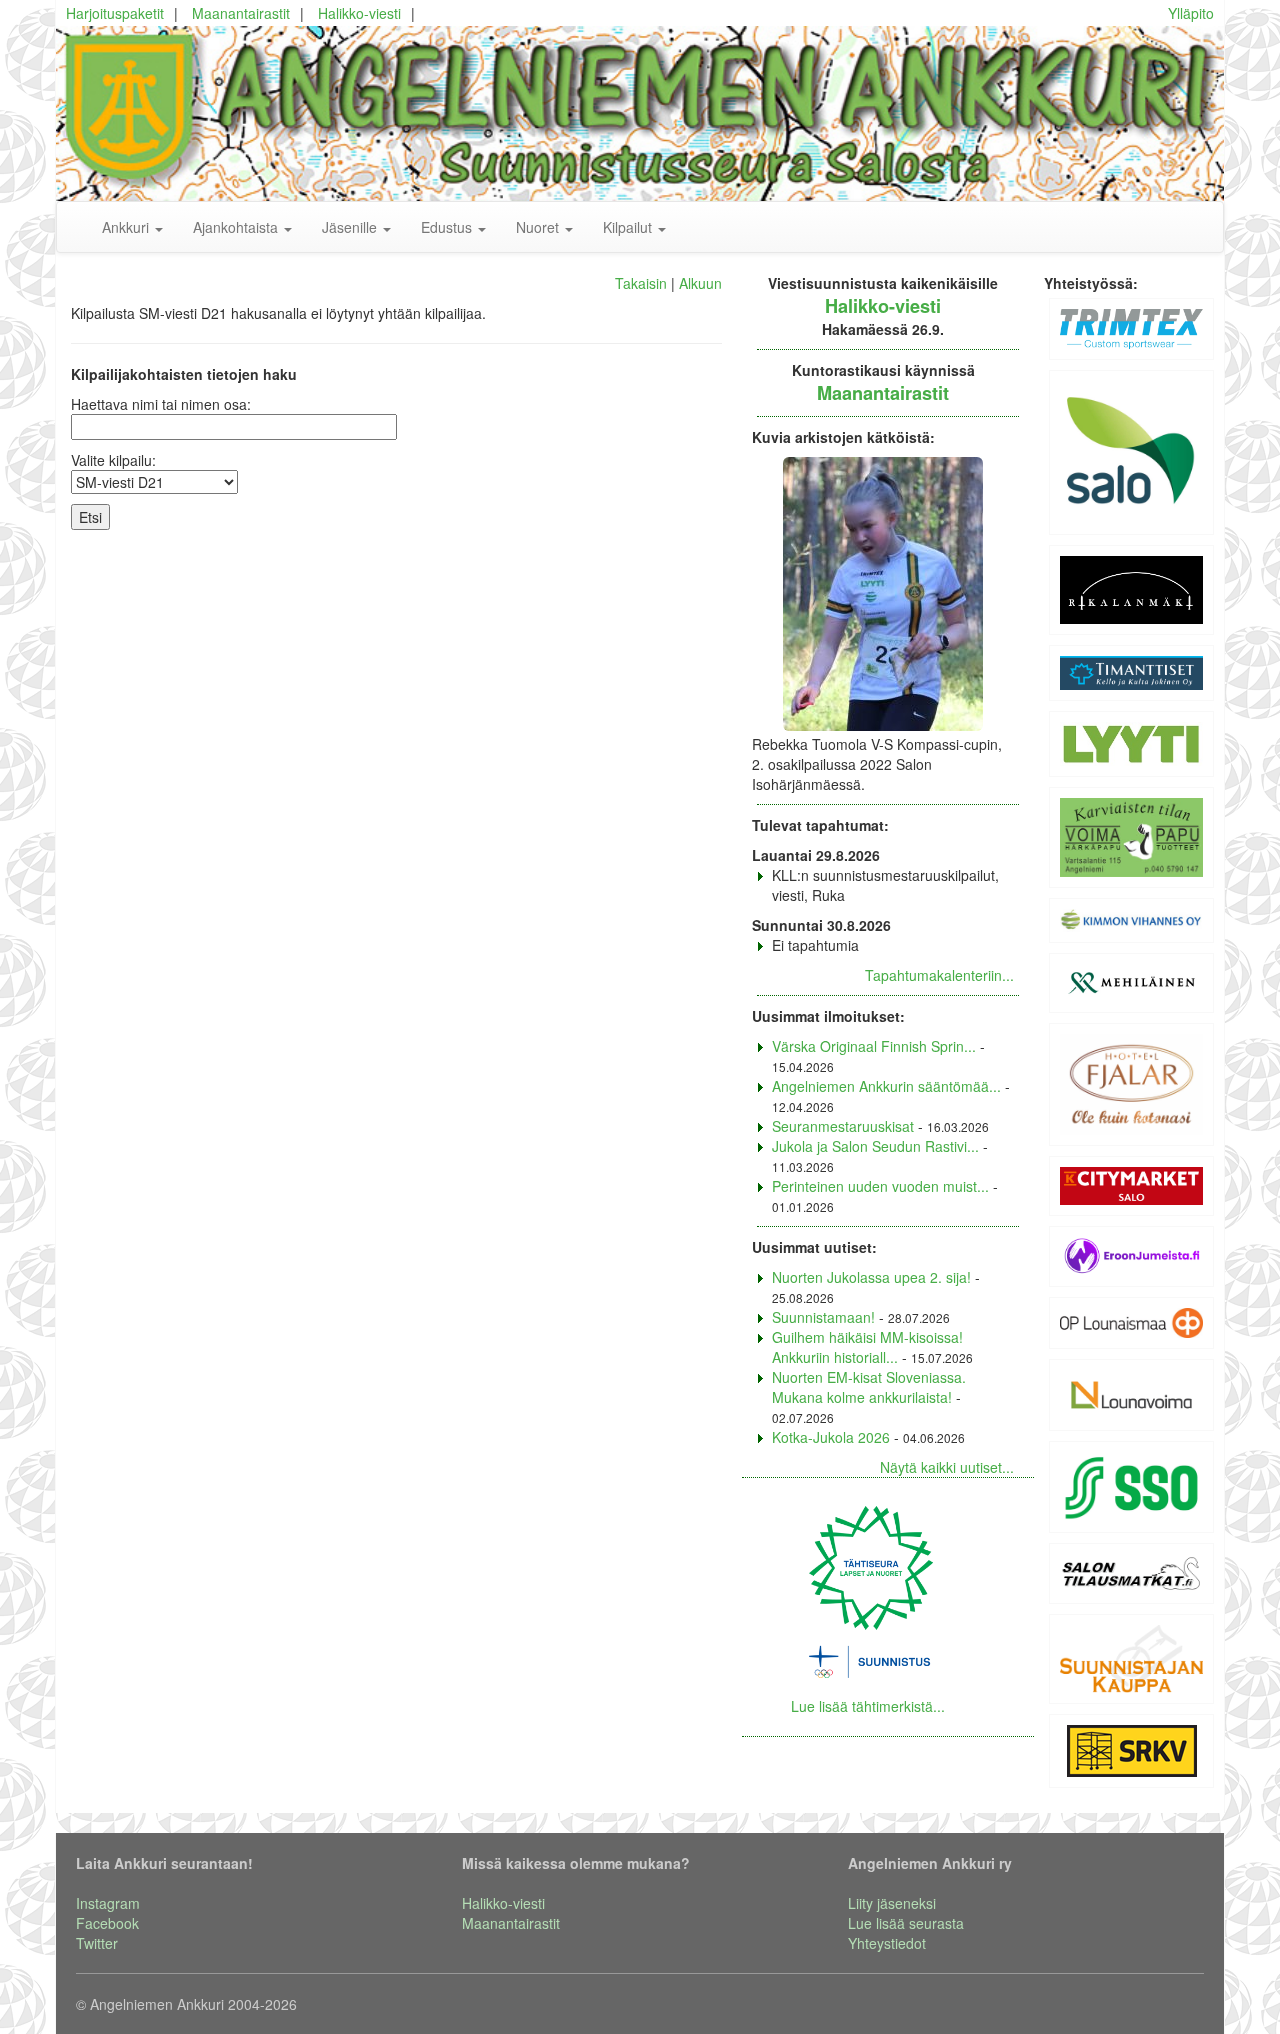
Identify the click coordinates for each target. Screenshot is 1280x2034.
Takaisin (641, 283)
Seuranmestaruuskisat (843, 1126)
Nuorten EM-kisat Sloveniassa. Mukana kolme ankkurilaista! (869, 1387)
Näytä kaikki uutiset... (947, 1467)
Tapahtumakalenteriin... (939, 975)
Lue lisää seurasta (906, 1923)
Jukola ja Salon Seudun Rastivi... (875, 1146)
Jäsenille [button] (351, 227)
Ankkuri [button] (127, 227)
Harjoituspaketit (115, 13)
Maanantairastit (241, 13)
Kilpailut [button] (629, 227)
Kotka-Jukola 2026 (831, 1437)
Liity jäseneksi (892, 1903)
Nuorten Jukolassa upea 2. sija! (871, 1277)
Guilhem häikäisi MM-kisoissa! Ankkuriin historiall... (867, 1347)
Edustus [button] (448, 227)
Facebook (107, 1923)
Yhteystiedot (887, 1943)
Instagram (108, 1903)
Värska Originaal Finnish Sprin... (874, 1046)
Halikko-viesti (359, 13)
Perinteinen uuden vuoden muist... (880, 1186)
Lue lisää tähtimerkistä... (868, 1706)
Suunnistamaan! (823, 1317)
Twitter (97, 1943)
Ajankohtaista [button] (237, 227)
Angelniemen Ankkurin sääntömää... (886, 1086)
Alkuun (700, 283)
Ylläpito (1191, 13)
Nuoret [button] (539, 227)
